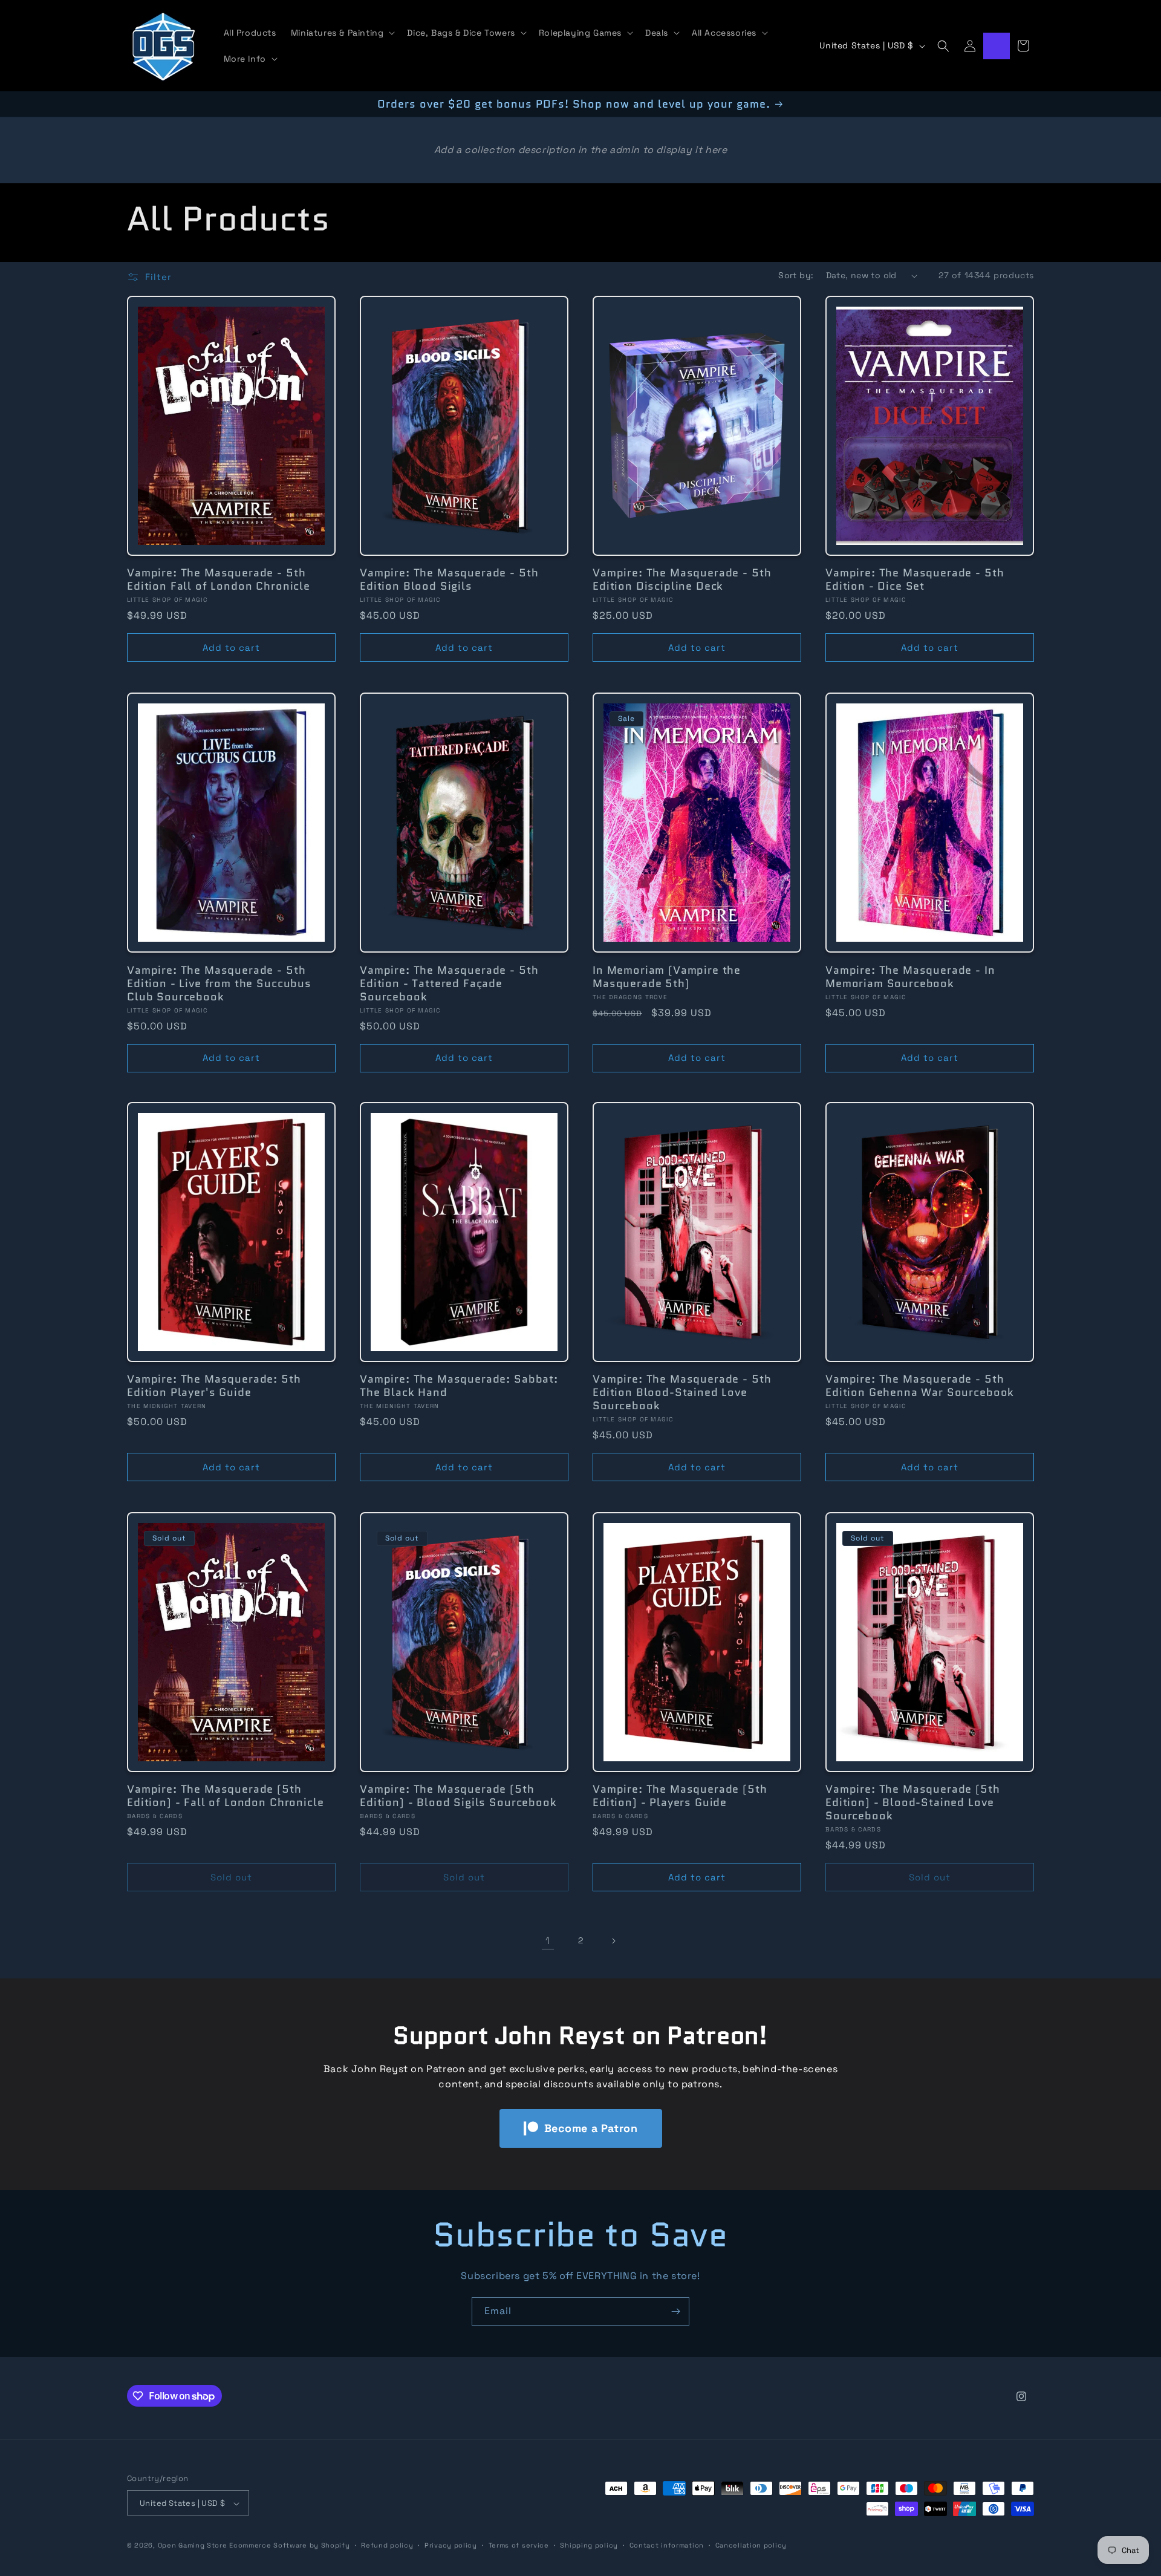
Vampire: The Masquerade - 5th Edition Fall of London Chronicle (219, 579)
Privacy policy (451, 2545)
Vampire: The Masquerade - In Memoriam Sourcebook (910, 976)
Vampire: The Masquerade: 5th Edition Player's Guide (214, 1386)
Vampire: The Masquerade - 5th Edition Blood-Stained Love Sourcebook (682, 1392)
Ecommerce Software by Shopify (289, 2546)
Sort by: (796, 275)
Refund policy (387, 2545)
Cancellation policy (751, 2545)
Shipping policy (589, 2545)
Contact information (667, 2545)
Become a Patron (591, 2128)
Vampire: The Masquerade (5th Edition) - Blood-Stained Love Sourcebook (913, 1802)
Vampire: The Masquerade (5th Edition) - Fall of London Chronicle (225, 1796)
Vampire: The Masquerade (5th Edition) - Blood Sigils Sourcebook (458, 1796)
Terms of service (519, 2545)
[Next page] (613, 1941)
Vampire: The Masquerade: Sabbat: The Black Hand (459, 1386)
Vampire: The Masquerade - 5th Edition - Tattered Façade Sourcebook (449, 983)
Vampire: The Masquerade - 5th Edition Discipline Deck (682, 579)
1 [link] (548, 1941)
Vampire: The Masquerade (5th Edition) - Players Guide (680, 1796)
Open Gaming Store (193, 2546)
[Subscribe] (675, 2311)
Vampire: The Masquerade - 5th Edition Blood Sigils (449, 579)
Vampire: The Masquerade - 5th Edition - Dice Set (915, 579)
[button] (342, 33)
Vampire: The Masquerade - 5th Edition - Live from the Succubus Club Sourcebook (219, 983)
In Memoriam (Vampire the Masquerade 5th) (667, 976)
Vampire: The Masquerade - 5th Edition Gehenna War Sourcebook (920, 1386)
